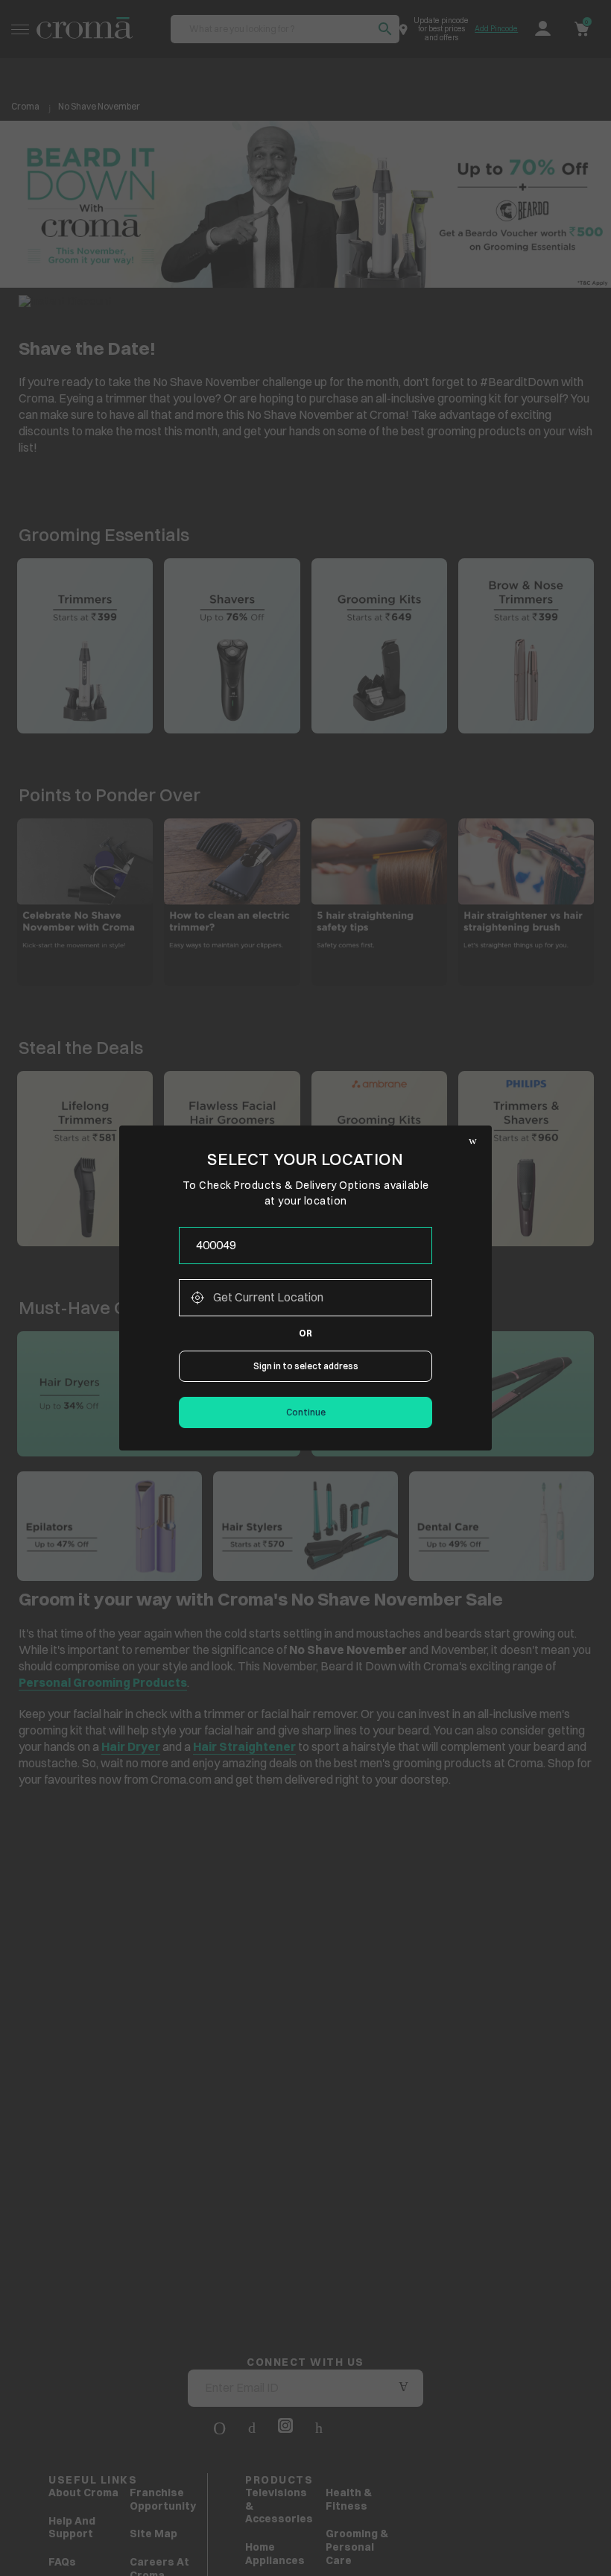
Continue (306, 1412)
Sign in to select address (306, 1366)
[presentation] (305, 1246)
